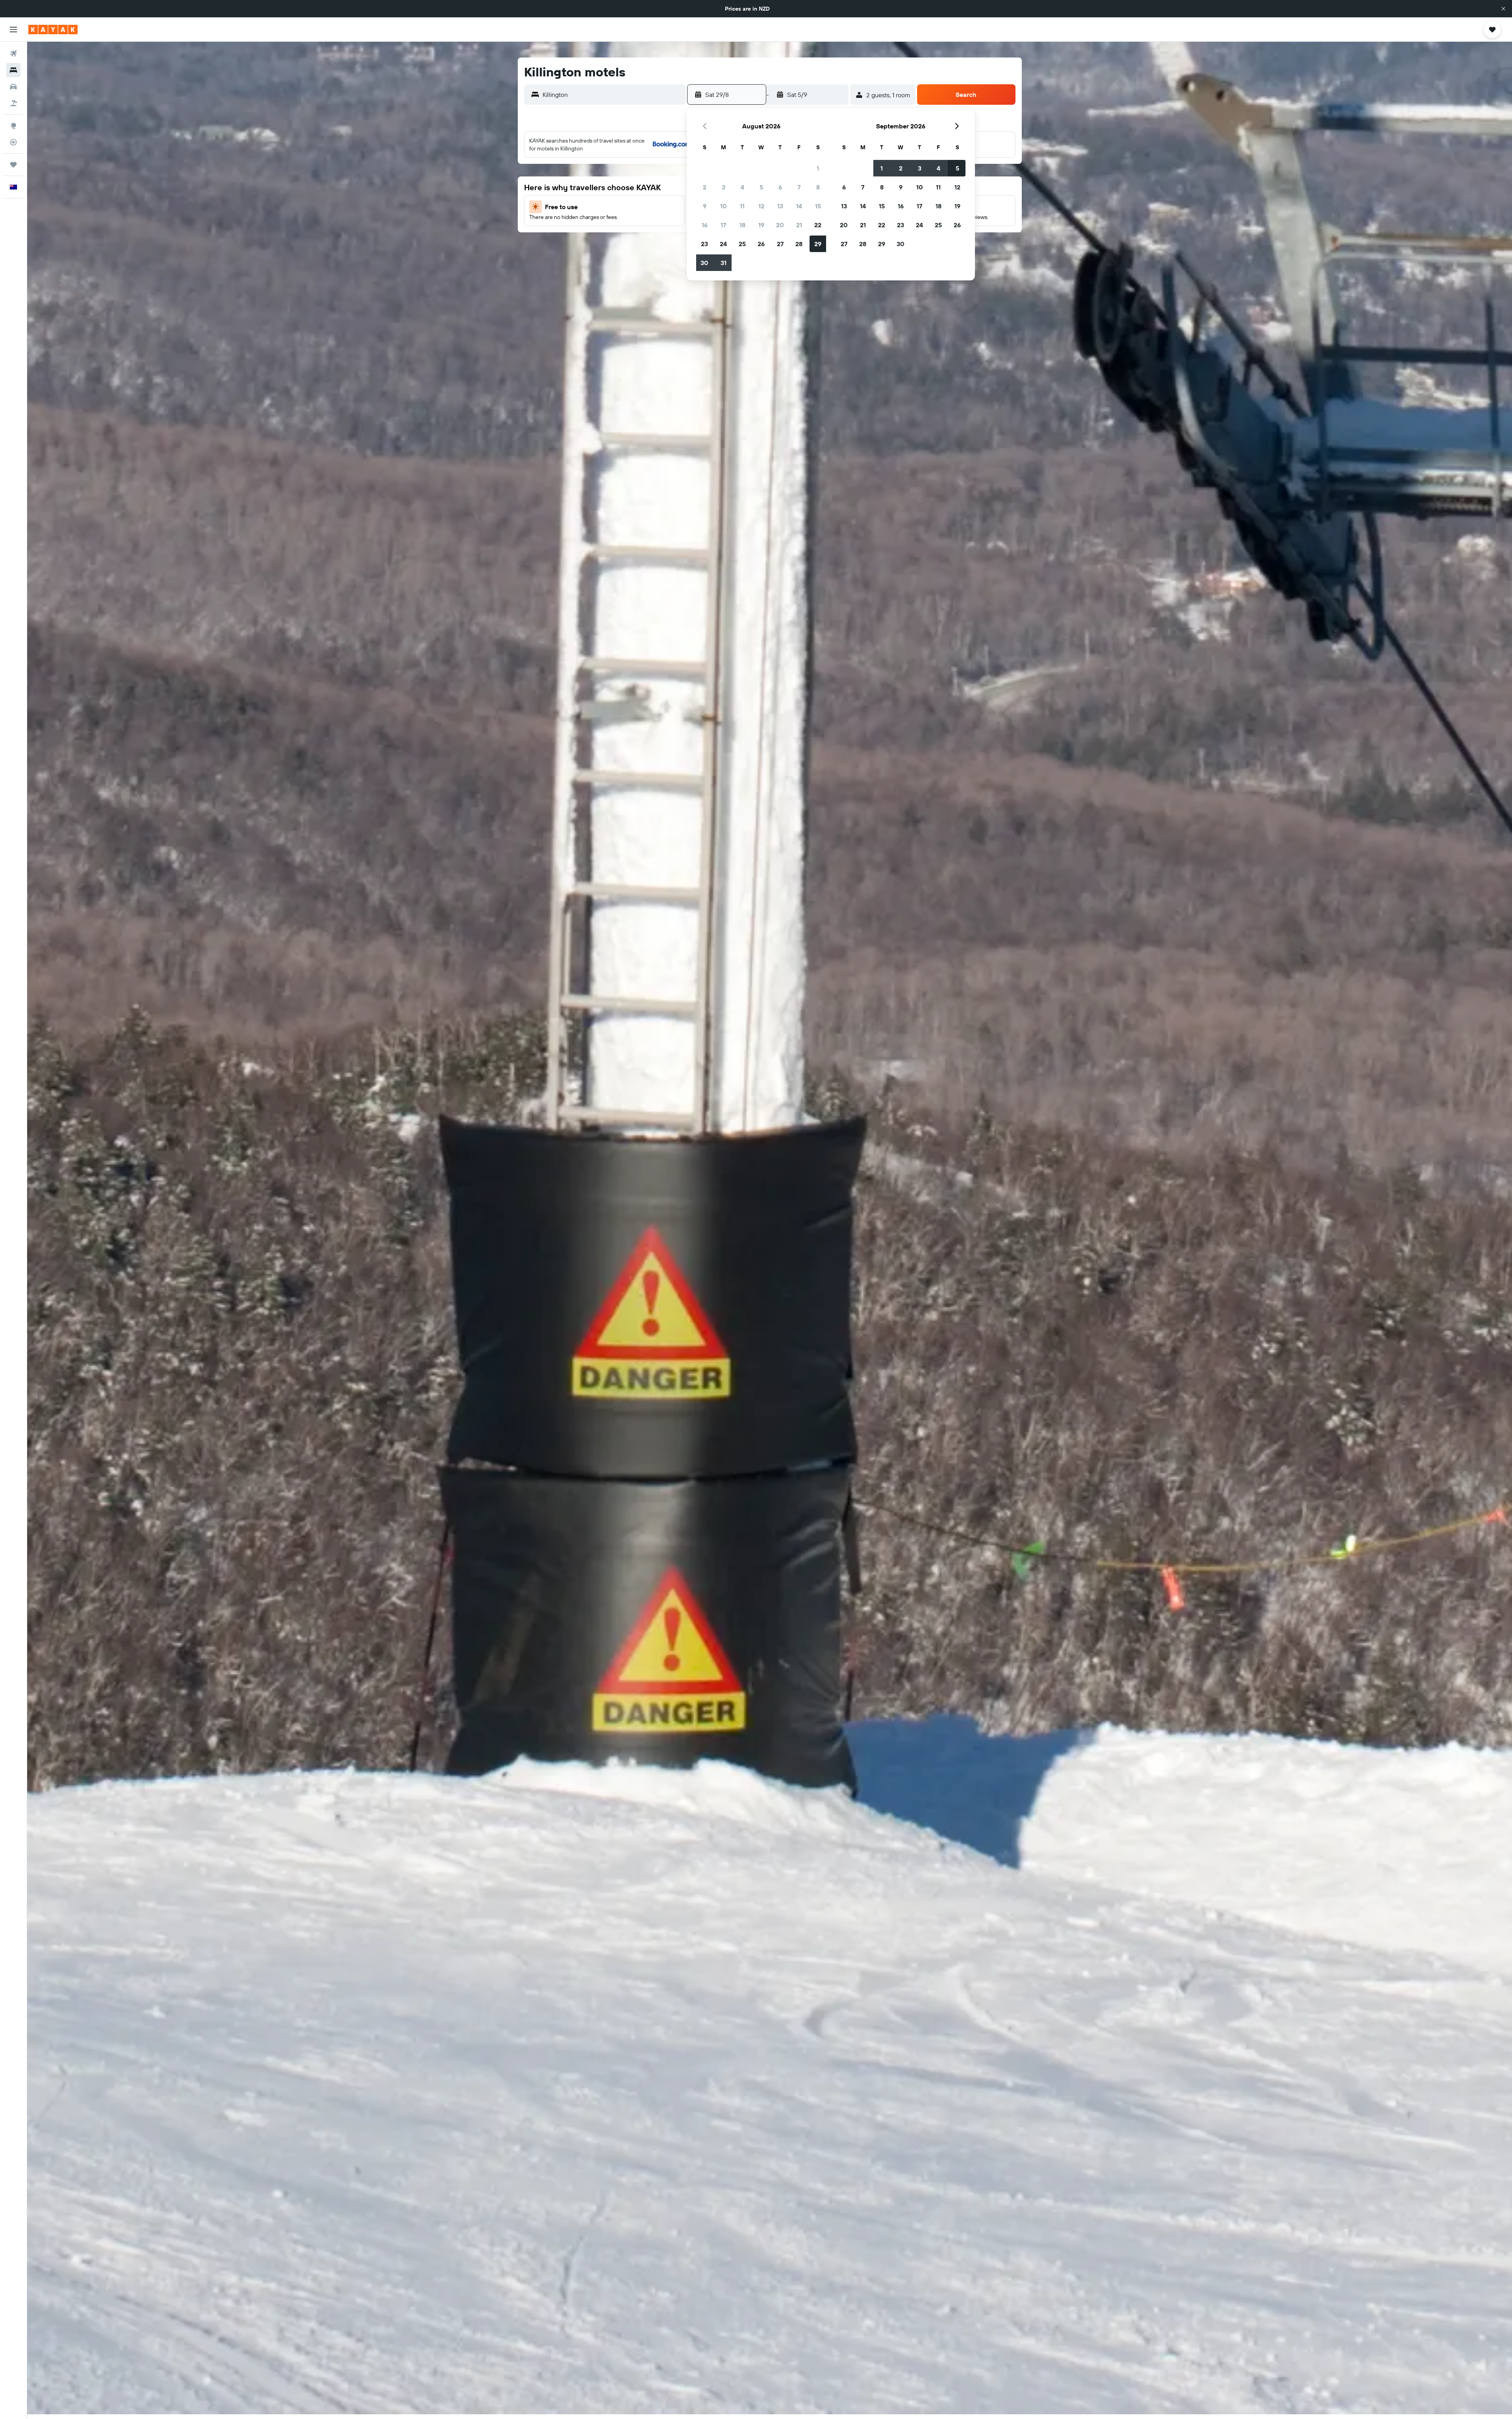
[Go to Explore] (13, 126)
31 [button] (724, 263)
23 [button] (704, 244)
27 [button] (780, 244)
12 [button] (761, 206)
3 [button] (724, 187)
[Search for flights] (13, 54)
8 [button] (818, 187)
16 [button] (705, 225)
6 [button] (780, 187)
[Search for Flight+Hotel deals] (13, 103)
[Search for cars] (13, 87)
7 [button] (799, 187)
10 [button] (724, 206)
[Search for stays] (13, 70)
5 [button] (761, 187)
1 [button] (818, 168)
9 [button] (705, 206)
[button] (1503, 9)
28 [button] (799, 244)
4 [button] (742, 187)
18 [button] (742, 225)
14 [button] (799, 206)
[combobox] (612, 95)
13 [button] (780, 206)
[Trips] (13, 165)
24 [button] (723, 244)
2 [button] (705, 187)
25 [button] (742, 244)
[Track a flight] (13, 142)
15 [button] (818, 206)
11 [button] (742, 206)
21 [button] (799, 225)
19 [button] (761, 225)
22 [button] (818, 225)
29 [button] (818, 244)
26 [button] (761, 244)
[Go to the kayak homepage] (53, 30)
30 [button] (704, 263)
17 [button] (723, 225)
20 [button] (780, 225)
